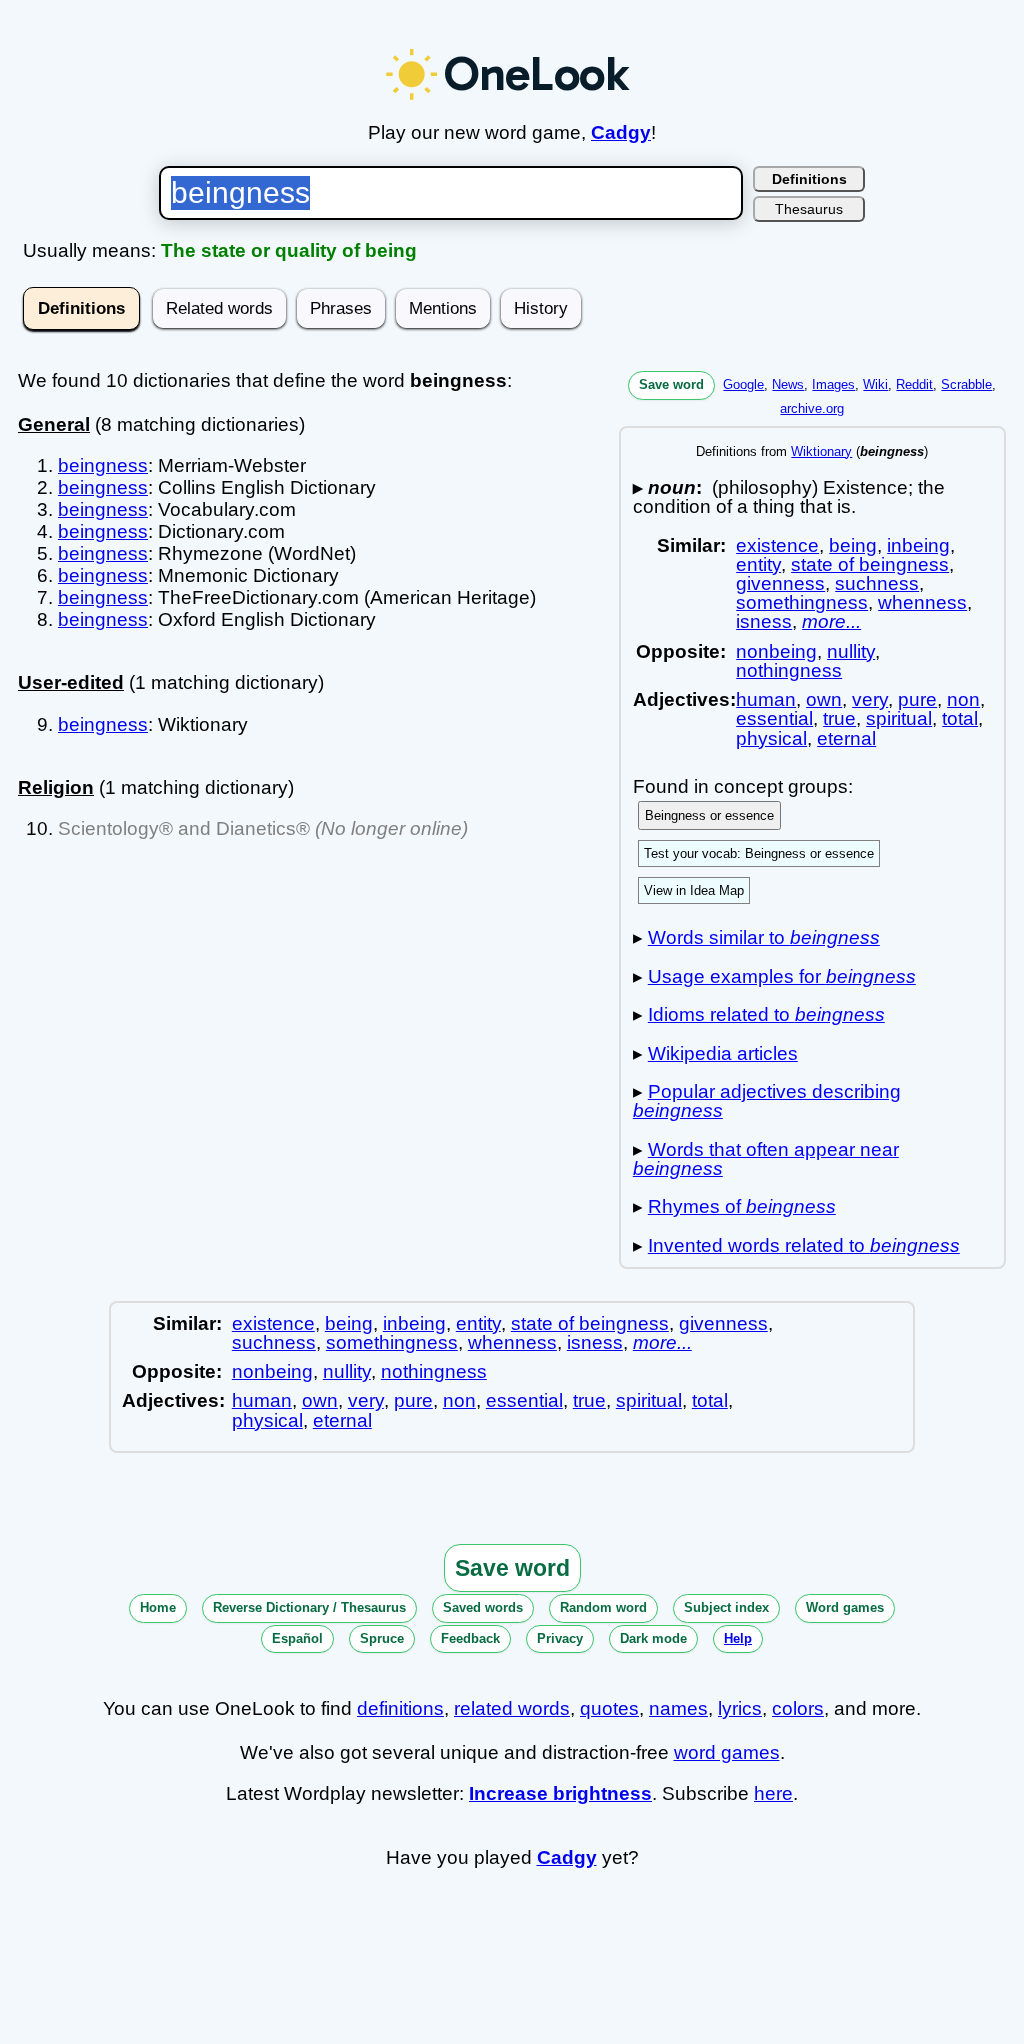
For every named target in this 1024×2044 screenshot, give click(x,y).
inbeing (918, 545)
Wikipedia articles (723, 1053)
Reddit (914, 384)
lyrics (740, 1708)
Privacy (560, 1638)
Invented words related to (804, 1245)
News (788, 384)
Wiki (875, 384)
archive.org (812, 408)
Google (743, 384)
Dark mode (653, 1638)
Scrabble (966, 384)
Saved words (483, 1607)
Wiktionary (821, 451)
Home (158, 1607)
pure (917, 699)
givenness (780, 583)
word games (727, 1752)
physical (771, 738)
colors (798, 1708)
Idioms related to (766, 1014)
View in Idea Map (694, 890)
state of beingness (870, 564)
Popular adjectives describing (767, 1101)
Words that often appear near (766, 1159)
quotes (609, 1708)
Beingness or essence (709, 815)
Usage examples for (782, 976)
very (870, 699)
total (960, 718)
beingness (103, 465)
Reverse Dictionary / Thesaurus (309, 1607)
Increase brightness (560, 1793)
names (678, 1708)
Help (738, 1638)
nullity (851, 651)
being (853, 545)
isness (764, 621)
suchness (877, 583)
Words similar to (764, 937)
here (773, 1793)
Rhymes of (742, 1206)
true (839, 718)
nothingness (789, 670)
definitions (400, 1708)
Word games (845, 1607)
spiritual (899, 718)
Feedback (470, 1638)
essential (774, 718)
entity (758, 564)
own (824, 699)
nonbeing (776, 651)
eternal (846, 738)
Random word (603, 1607)
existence (777, 545)
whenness (922, 602)
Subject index (726, 1607)
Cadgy (621, 132)
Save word (671, 384)
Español (297, 1638)
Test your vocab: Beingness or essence (759, 853)
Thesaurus (809, 209)
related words (512, 1708)
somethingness (802, 602)
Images (833, 384)
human (766, 699)
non (963, 699)
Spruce (382, 1638)
